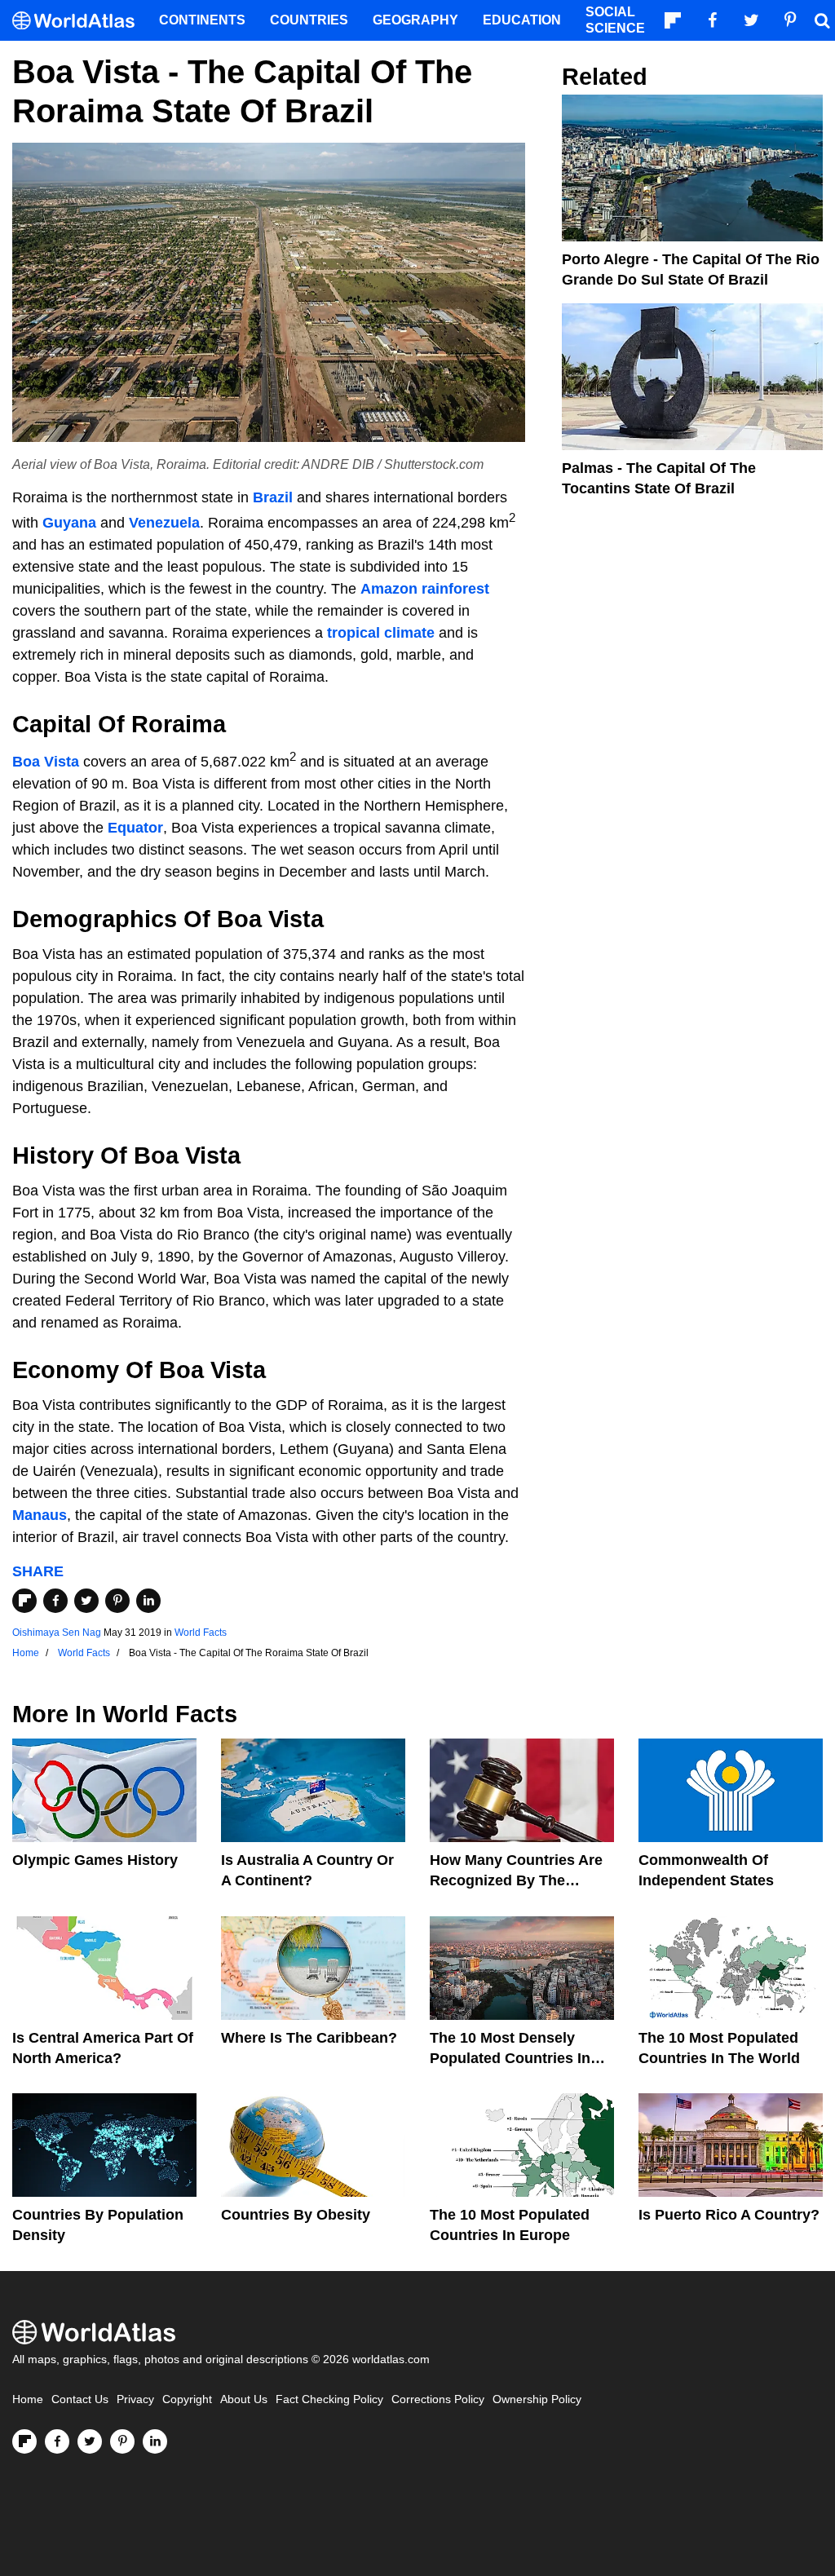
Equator (135, 828)
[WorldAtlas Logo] (80, 21)
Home (28, 2399)
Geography (415, 20)
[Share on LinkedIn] (148, 1601)
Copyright (187, 2399)
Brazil (273, 497)
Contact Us (80, 2399)
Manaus (40, 1515)
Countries (309, 20)
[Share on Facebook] (55, 1601)
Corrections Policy (438, 2399)
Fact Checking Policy (329, 2399)
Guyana (69, 523)
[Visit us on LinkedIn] (155, 2441)
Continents (202, 20)
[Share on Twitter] (86, 1601)
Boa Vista (46, 762)
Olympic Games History (95, 1860)
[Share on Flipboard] (24, 1601)
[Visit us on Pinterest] (122, 2441)
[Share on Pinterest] (117, 1601)
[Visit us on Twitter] (90, 2441)
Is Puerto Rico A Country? (729, 2215)
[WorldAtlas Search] (822, 20)
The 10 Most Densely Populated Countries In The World (510, 2058)
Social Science (615, 20)
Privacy (135, 2399)
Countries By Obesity (296, 2215)
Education (522, 20)
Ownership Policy (537, 2399)
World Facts (201, 1633)
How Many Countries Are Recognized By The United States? (516, 1880)
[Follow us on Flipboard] (24, 2441)
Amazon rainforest (425, 589)
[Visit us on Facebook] (57, 2441)
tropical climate (381, 633)
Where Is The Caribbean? (309, 2038)
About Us (244, 2399)
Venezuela (164, 523)
